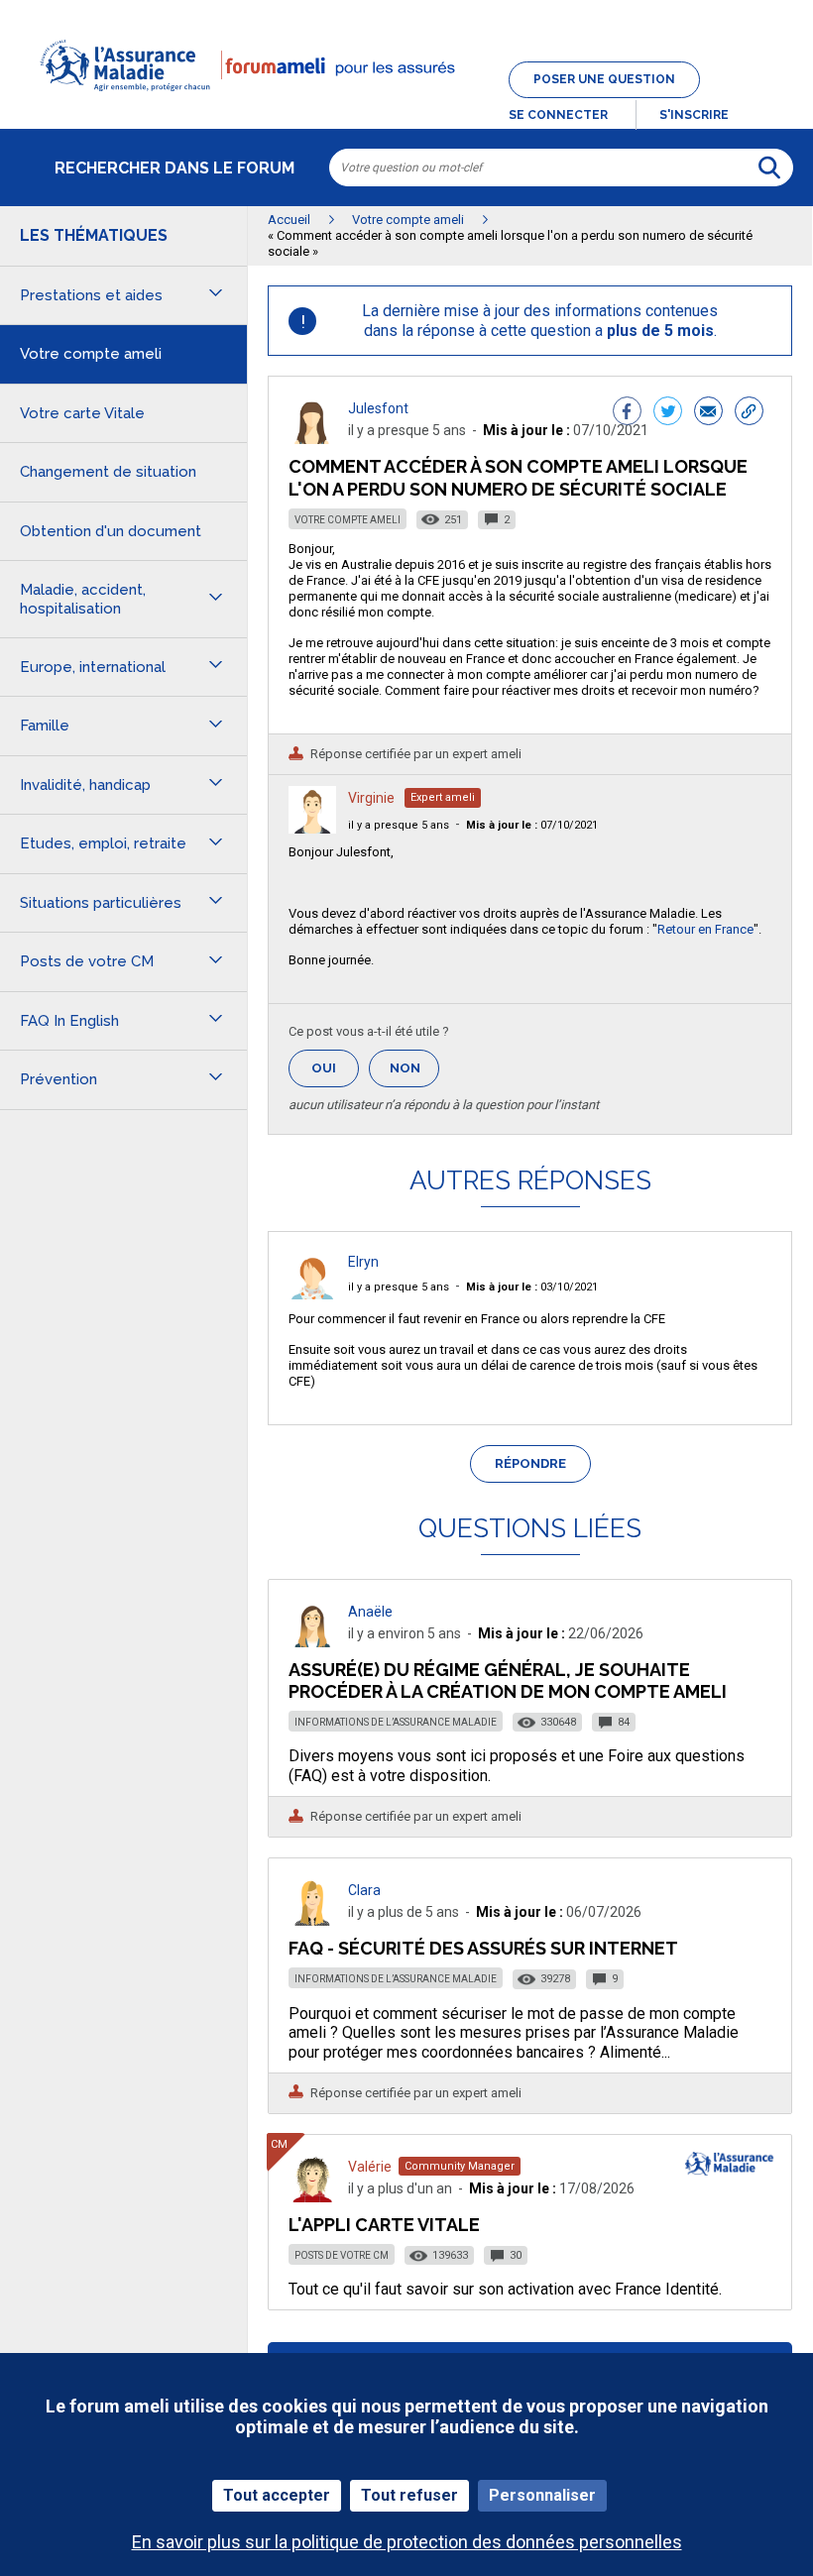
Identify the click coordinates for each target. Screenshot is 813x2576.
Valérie (370, 2167)
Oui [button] (335, 1068)
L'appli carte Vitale (384, 2225)
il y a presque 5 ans (399, 825)
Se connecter (558, 115)
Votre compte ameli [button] (91, 354)
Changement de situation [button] (108, 472)
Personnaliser (542, 2495)
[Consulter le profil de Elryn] (312, 1294)
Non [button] (414, 1074)
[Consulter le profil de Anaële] (312, 1642)
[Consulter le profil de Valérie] (312, 2197)
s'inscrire (694, 115)
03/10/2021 (532, 1287)
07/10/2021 (532, 825)
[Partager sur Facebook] (627, 413)
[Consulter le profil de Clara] (312, 1920)
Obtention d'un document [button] (111, 531)
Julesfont (378, 408)
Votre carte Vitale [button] (82, 413)
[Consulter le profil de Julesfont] (312, 439)
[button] (406, 103)
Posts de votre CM (342, 2255)
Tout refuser (409, 2495)
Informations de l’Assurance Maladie (396, 1722)
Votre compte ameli (348, 520)
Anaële (370, 1612)
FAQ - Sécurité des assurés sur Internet (483, 1948)
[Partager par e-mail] (708, 413)
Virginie (371, 798)
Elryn (363, 1262)
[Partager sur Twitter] (668, 413)
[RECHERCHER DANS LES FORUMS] (769, 168)
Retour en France (705, 929)
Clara (364, 1890)
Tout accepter (277, 2495)
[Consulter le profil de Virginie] (312, 828)
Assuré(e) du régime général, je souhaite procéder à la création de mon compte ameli (508, 1680)
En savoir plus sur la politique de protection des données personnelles (407, 2542)
